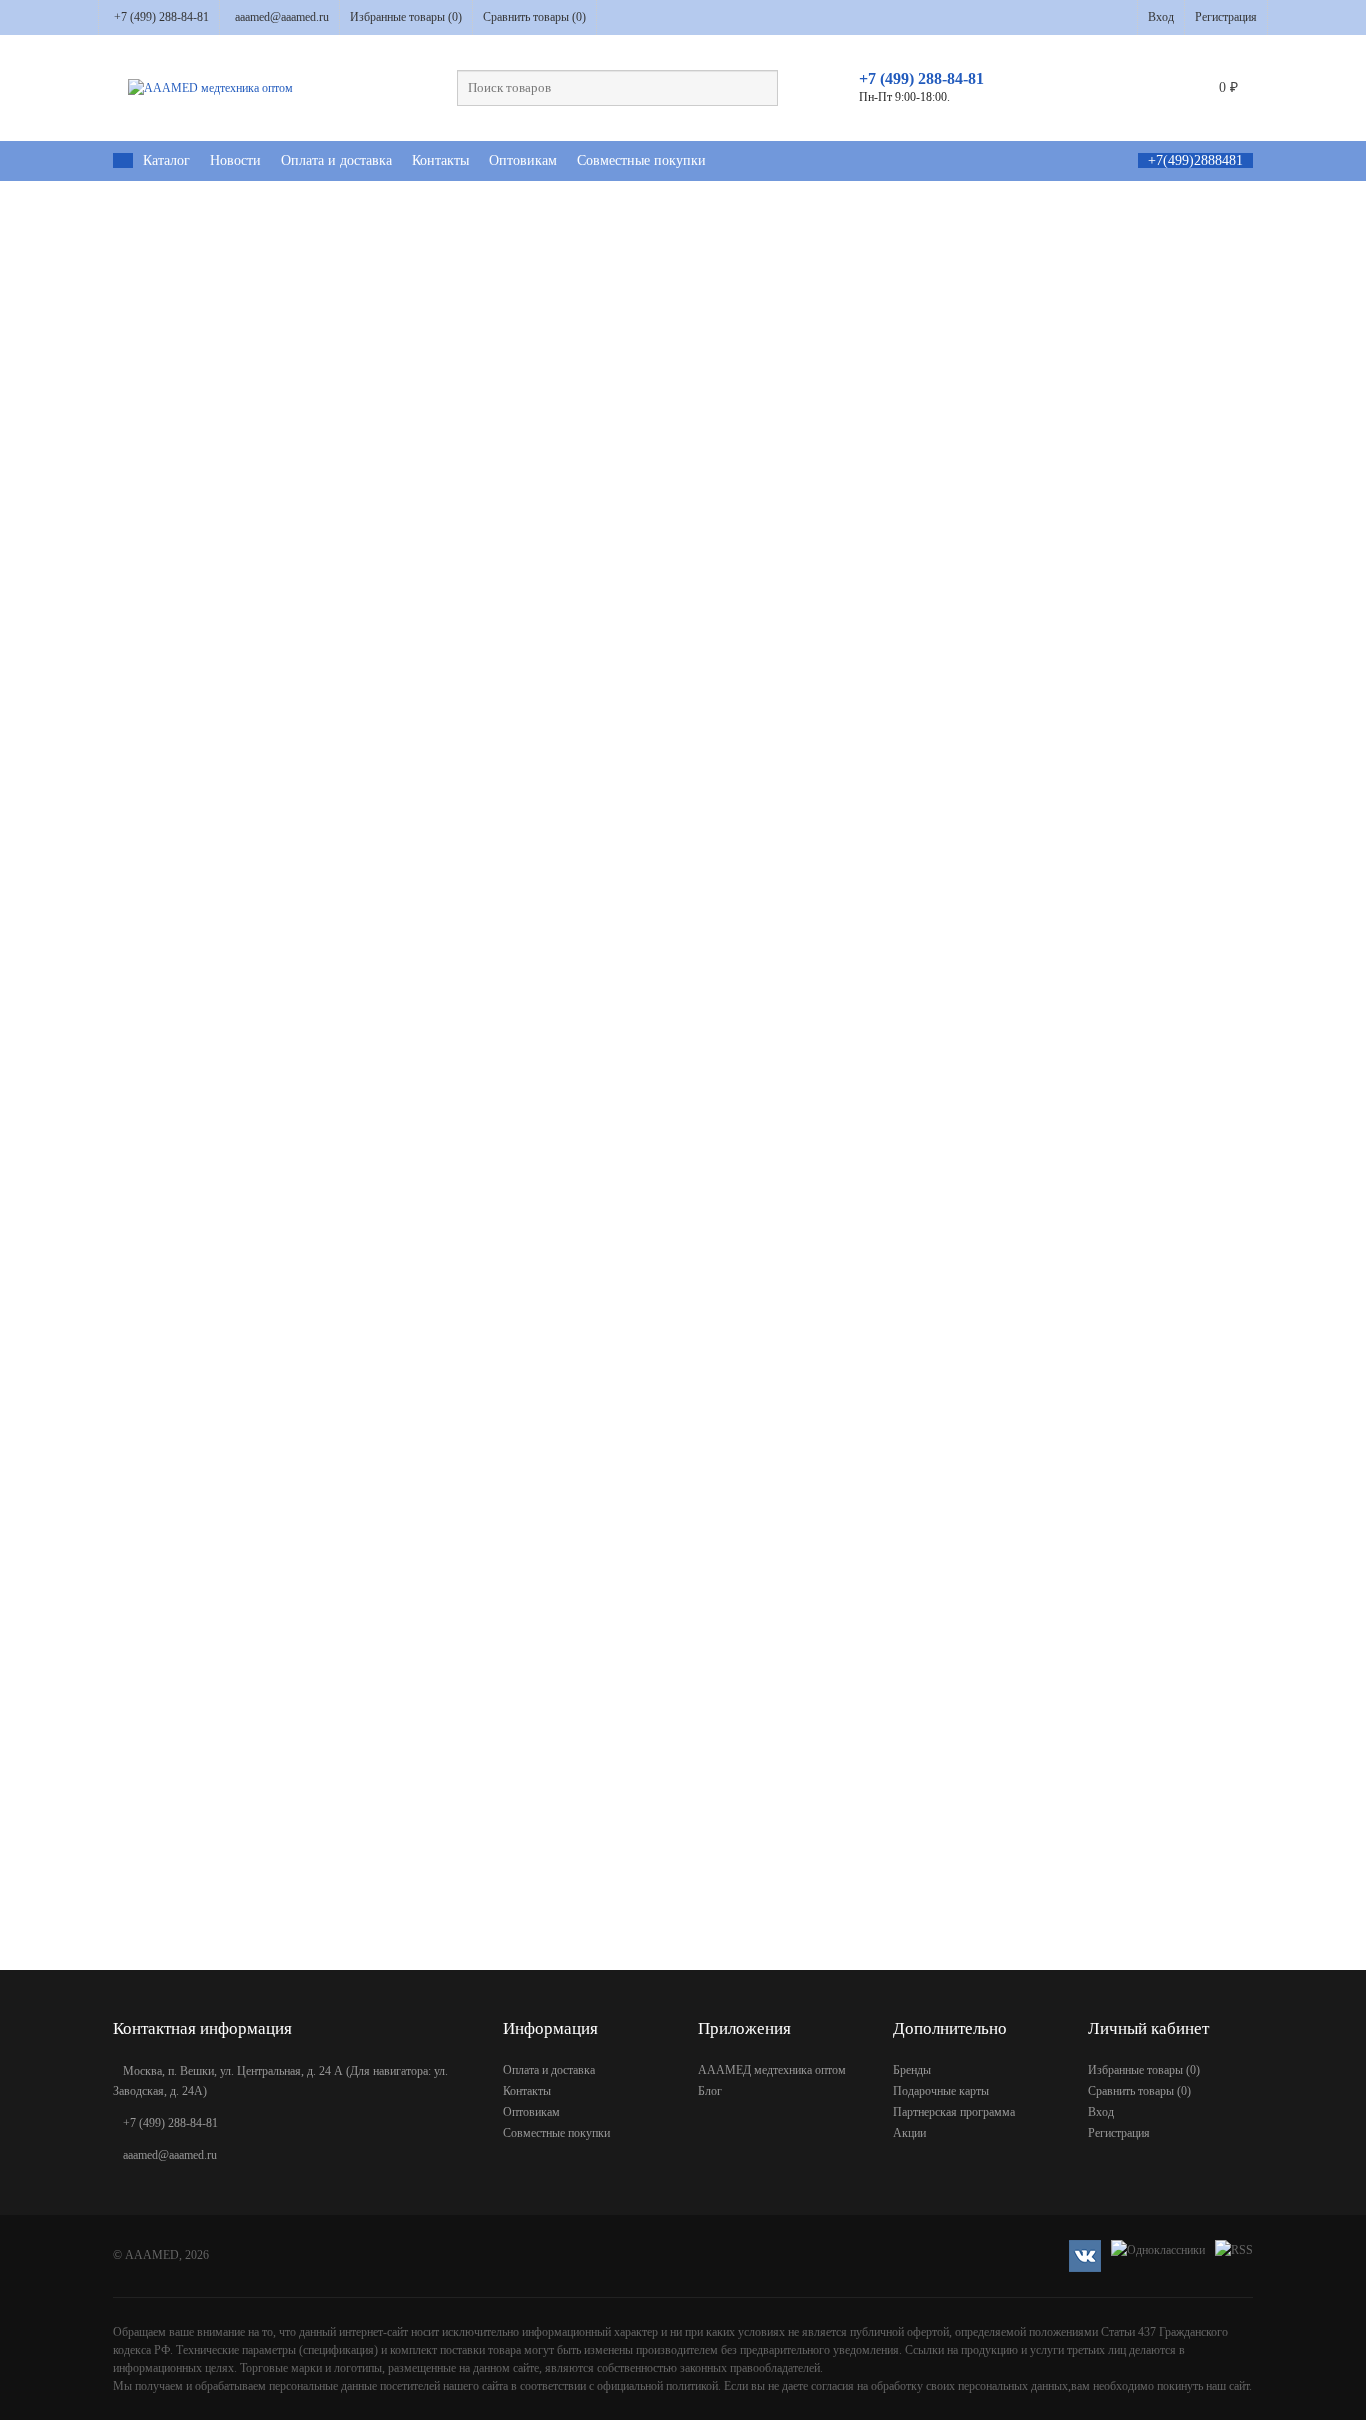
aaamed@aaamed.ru (282, 17)
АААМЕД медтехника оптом (772, 2070)
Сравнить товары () (534, 17)
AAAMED (152, 2255)
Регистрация (1226, 17)
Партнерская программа (954, 2112)
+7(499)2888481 (1195, 160)
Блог (710, 2091)
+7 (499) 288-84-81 (161, 17)
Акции (909, 2133)
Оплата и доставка (336, 160)
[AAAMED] (123, 160)
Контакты (440, 160)
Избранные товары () (406, 17)
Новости (235, 160)
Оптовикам (523, 160)
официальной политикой (657, 2386)
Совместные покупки (641, 160)
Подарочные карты (941, 2091)
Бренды (912, 2070)
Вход (1161, 17)
